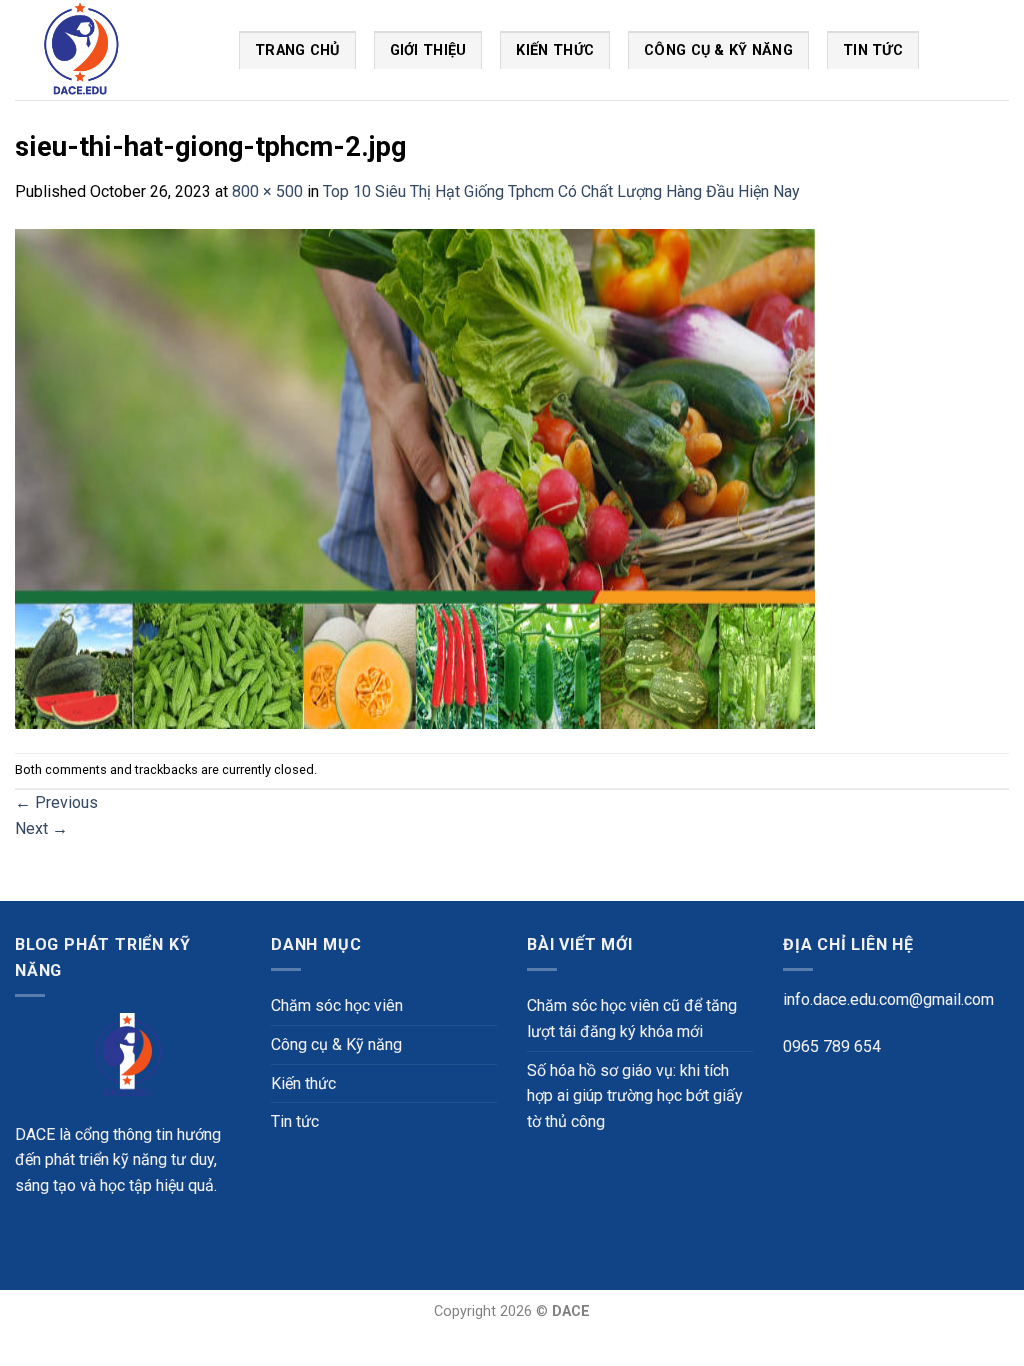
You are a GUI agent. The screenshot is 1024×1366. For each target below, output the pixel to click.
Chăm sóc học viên (337, 1005)
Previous (56, 802)
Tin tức (295, 1121)
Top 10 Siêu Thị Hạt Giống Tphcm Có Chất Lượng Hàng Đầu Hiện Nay (561, 191)
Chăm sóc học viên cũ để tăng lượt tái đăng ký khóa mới (632, 1018)
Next (41, 828)
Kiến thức (555, 50)
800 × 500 (267, 191)
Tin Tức (873, 50)
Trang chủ (297, 50)
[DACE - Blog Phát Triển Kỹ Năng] (112, 50)
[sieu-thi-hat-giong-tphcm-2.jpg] (415, 477)
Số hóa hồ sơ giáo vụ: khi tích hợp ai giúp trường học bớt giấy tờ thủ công (635, 1096)
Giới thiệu (428, 50)
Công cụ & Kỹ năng (718, 50)
